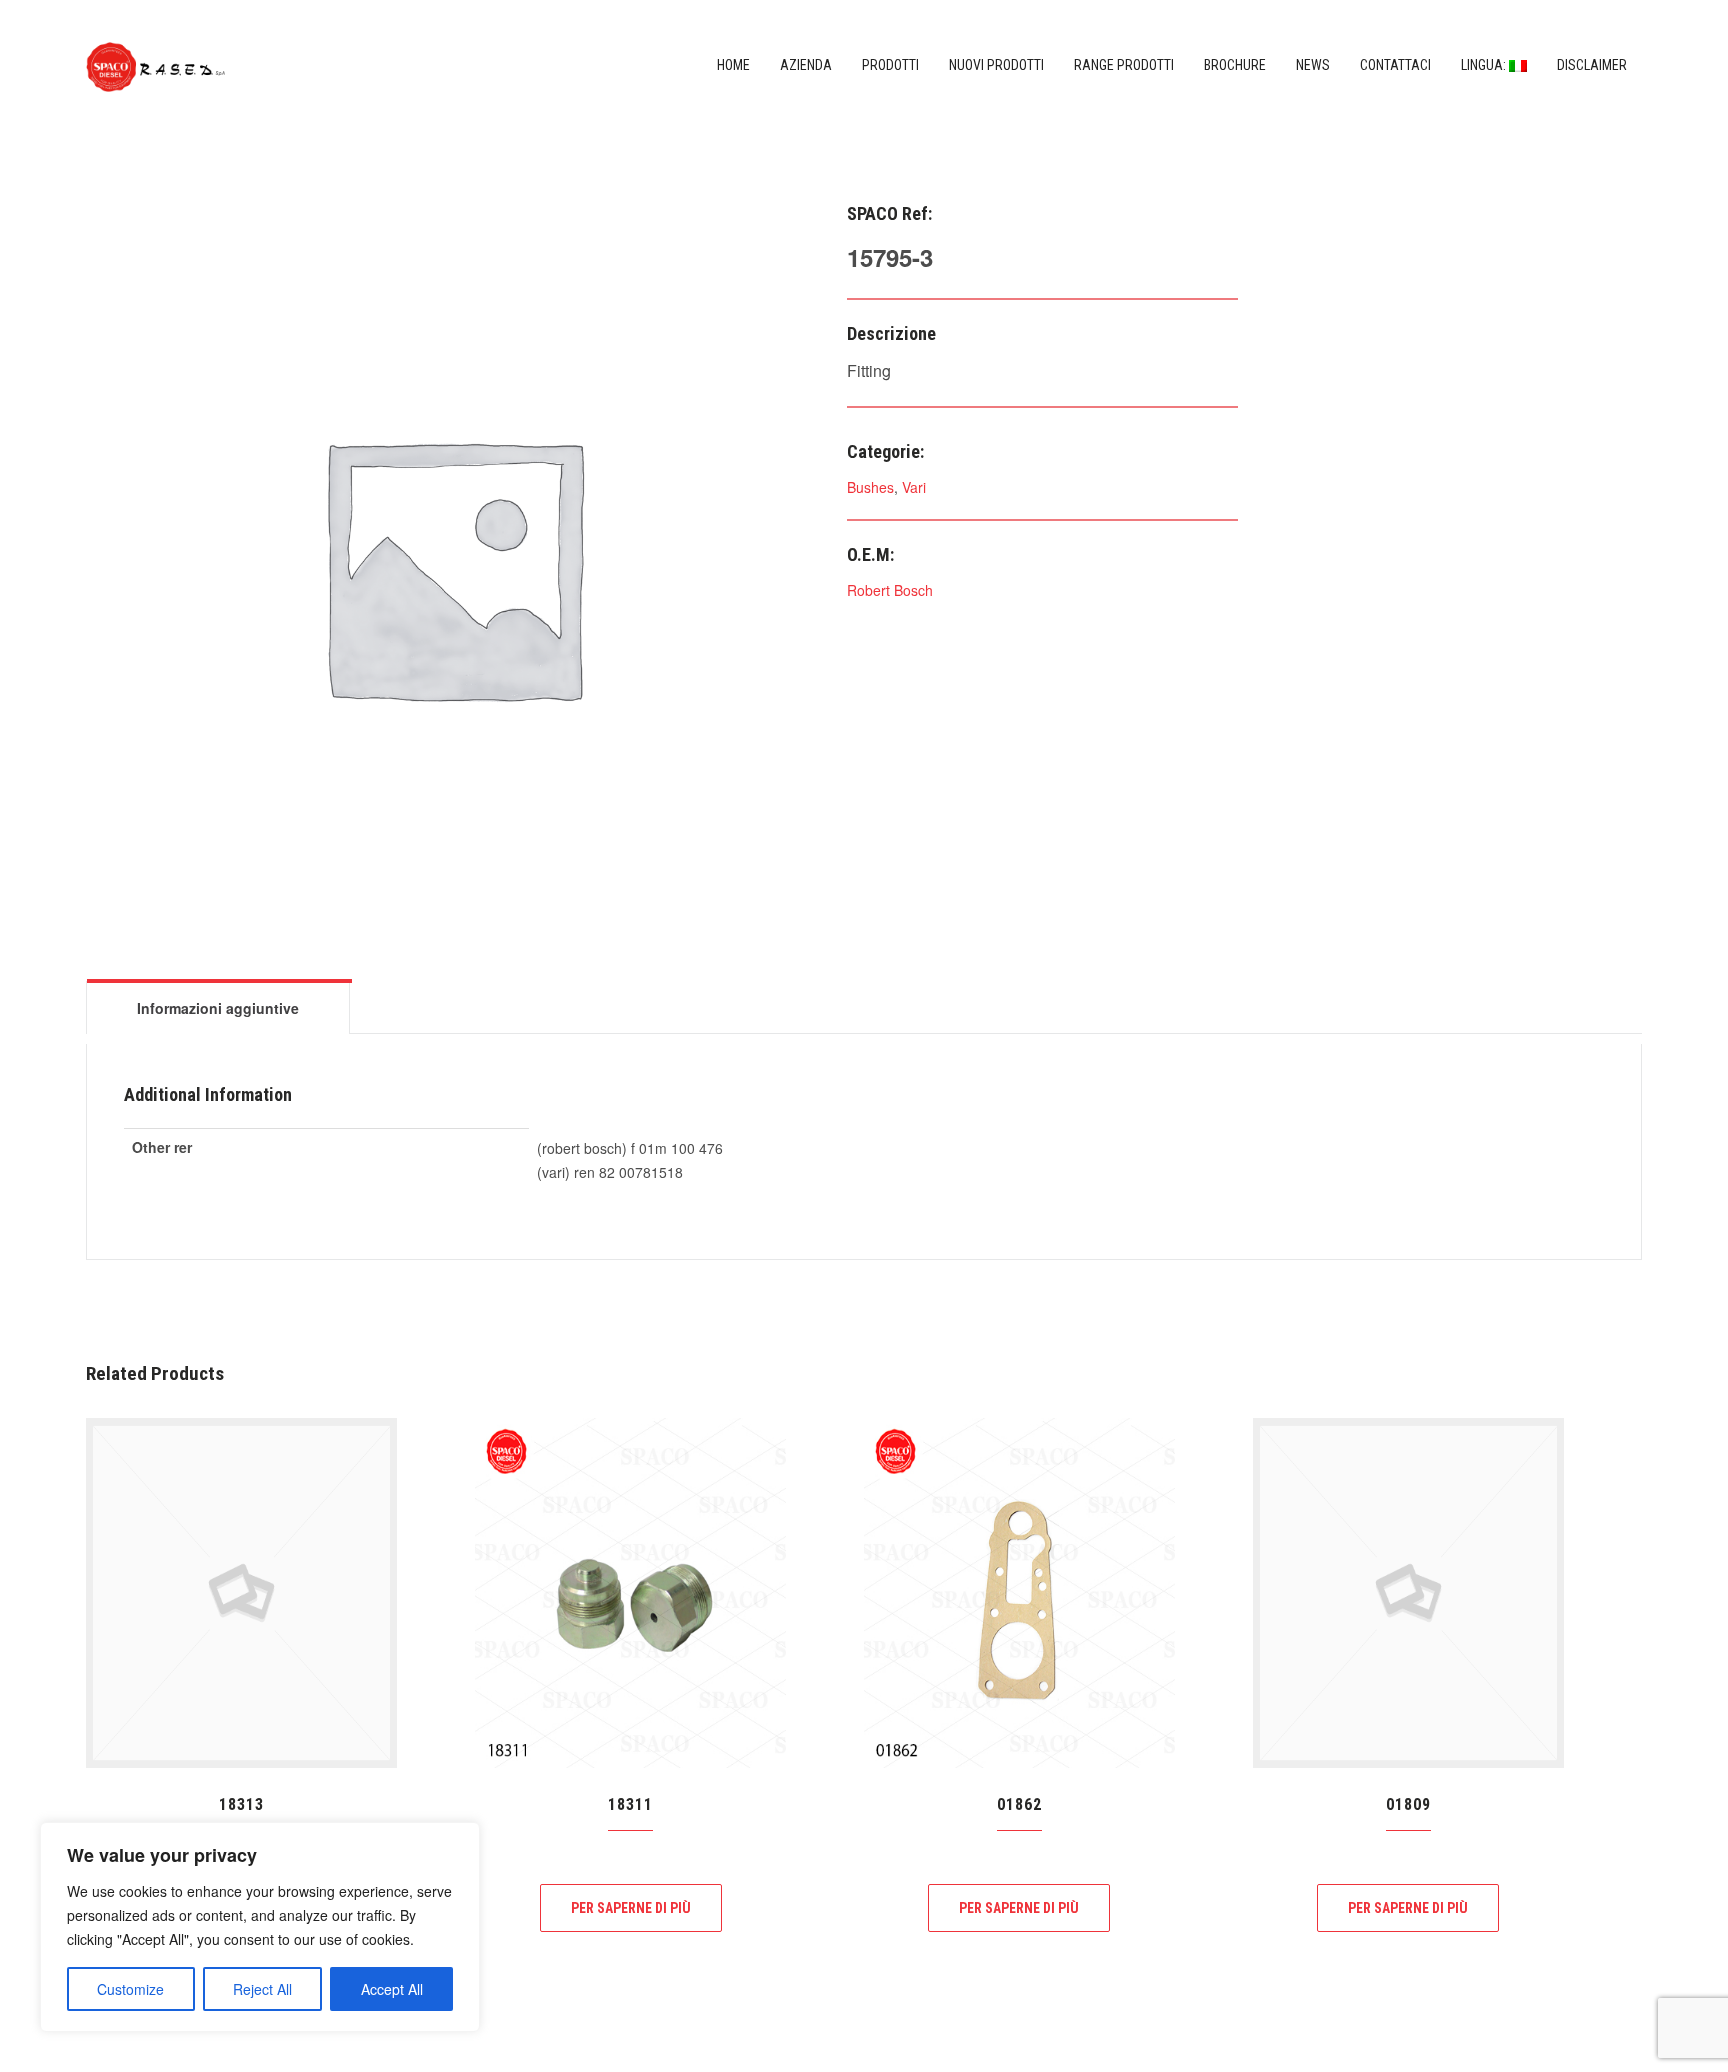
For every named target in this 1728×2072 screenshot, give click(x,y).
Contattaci (1395, 65)
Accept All (392, 1989)
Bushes (870, 487)
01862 (1019, 1804)
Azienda (806, 65)
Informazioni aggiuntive (218, 1008)
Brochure (1235, 65)
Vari (914, 487)
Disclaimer (1592, 65)
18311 (630, 1804)
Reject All (262, 1989)
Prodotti (890, 65)
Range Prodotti (1124, 65)
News (1313, 65)
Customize (130, 1989)
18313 (241, 1804)
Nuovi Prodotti (996, 65)
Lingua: (1485, 65)
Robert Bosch (890, 590)
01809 (1408, 1804)
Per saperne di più (631, 1908)
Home (733, 65)
